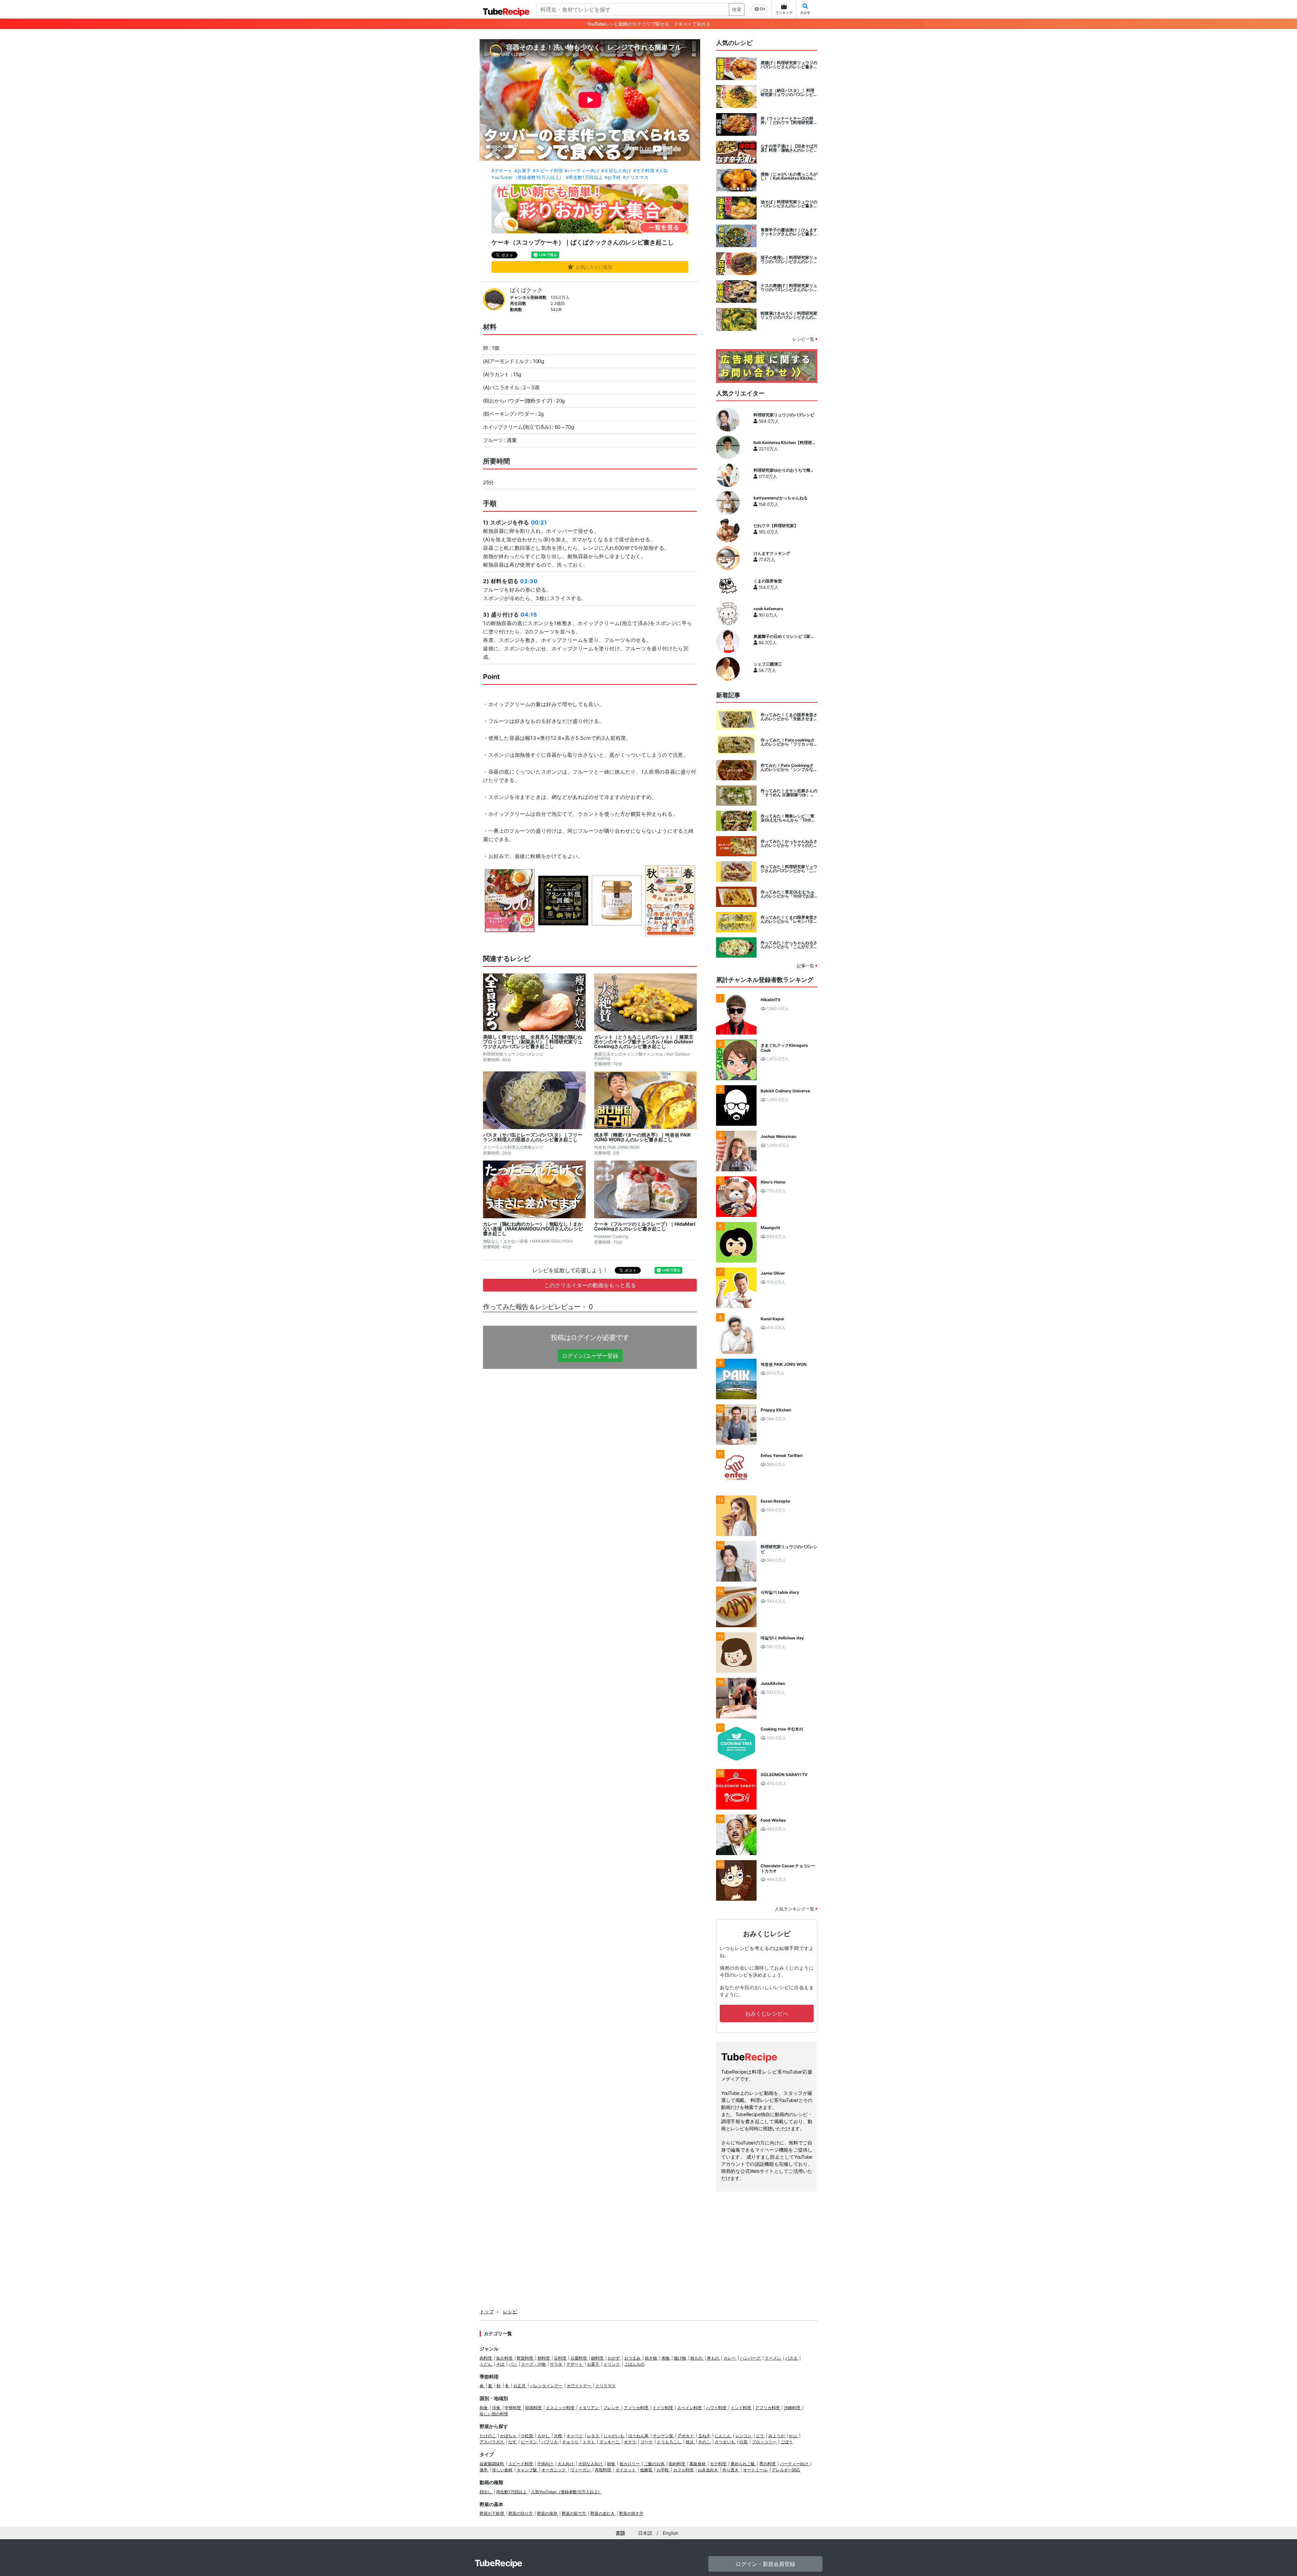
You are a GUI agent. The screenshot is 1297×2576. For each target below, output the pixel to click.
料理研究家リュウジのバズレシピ (784, 415)
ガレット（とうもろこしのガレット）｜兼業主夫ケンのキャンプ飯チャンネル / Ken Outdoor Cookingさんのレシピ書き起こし (644, 1042)
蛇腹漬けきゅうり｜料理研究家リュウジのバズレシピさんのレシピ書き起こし (789, 315)
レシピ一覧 (804, 339)
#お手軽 (613, 177)
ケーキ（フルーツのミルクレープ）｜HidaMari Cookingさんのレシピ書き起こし (645, 1226)
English (670, 2533)
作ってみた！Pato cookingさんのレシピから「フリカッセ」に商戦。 (789, 742)
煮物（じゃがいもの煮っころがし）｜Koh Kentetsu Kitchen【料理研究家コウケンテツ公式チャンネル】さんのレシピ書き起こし (789, 176)
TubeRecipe (498, 2563)
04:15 (529, 615)
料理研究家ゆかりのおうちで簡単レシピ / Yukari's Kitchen (784, 470)
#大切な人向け (616, 171)
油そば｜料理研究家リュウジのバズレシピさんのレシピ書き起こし (789, 204)
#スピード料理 (548, 171)
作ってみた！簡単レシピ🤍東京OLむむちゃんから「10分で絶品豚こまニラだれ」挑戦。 (788, 818)
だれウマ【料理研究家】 (776, 526)
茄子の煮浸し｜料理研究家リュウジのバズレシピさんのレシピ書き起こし (789, 260)
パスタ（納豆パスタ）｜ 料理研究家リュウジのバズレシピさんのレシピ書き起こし (789, 93)
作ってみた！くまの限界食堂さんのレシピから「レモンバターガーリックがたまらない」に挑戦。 (789, 919)
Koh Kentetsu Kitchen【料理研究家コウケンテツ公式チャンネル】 (785, 443)
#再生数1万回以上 (584, 177)
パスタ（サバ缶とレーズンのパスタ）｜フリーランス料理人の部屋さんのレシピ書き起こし (533, 1137)
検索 (737, 9)
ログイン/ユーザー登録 (590, 1356)
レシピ (510, 2311)
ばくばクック (526, 290)
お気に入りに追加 (594, 267)
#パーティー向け (582, 171)
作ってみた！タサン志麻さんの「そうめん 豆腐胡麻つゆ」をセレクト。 (789, 793)
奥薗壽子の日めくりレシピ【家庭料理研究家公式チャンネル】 (784, 636)
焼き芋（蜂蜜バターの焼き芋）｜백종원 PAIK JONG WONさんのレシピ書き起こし (643, 1137)
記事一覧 (806, 966)
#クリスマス (636, 177)
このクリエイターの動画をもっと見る (590, 1285)
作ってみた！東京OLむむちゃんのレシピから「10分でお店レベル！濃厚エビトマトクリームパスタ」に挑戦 (789, 894)
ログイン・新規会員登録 (765, 2564)
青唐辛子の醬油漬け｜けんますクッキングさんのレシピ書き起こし (789, 232)
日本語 (645, 2533)
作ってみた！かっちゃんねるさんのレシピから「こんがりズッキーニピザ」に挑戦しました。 (789, 945)
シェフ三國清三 (768, 664)
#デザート (502, 171)
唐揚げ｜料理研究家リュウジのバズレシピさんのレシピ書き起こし (789, 65)
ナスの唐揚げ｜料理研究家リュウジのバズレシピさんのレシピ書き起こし (789, 288)
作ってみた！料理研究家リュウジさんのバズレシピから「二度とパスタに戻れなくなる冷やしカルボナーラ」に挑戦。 (789, 869)
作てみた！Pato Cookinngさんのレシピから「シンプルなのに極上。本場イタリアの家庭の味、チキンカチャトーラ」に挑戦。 (789, 767)
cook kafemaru (768, 609)
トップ (487, 2311)
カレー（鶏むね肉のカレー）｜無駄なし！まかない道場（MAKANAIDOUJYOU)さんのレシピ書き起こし (533, 1229)
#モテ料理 (644, 171)
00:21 (539, 522)
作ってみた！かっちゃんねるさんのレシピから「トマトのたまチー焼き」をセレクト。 (789, 843)
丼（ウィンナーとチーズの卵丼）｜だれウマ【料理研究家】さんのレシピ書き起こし (789, 121)
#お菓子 (523, 171)
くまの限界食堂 (768, 581)
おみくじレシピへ (767, 2013)
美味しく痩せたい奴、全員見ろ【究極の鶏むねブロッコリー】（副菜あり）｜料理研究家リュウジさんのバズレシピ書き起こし (533, 1042)
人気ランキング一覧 (795, 1909)
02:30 (529, 581)
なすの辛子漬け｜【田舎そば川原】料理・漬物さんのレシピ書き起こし (789, 148)
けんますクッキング (772, 553)
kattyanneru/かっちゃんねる (781, 498)
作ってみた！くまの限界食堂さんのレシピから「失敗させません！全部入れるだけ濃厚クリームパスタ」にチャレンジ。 (789, 717)
